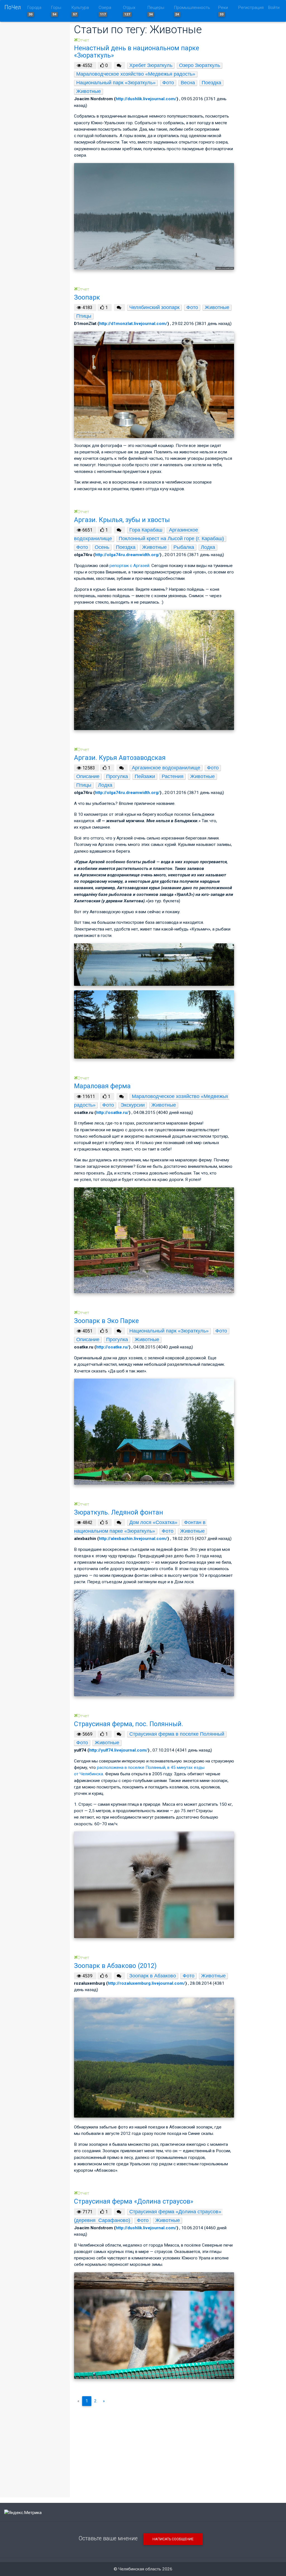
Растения (173, 776)
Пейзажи (145, 776)
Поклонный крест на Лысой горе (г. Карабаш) (171, 539)
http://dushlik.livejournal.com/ (146, 99)
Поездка (211, 83)
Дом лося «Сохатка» (153, 1522)
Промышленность (192, 11)
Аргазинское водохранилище (166, 768)
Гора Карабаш (146, 530)
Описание (88, 776)
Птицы (84, 316)
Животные (89, 91)
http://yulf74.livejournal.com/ (118, 1750)
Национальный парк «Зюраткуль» (116, 83)
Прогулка (117, 776)
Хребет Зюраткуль (151, 65)
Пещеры (156, 11)
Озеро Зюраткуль (200, 65)
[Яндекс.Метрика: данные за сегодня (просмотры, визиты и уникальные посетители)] (23, 2513)
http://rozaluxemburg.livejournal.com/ (146, 1983)
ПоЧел (13, 7)
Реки (223, 11)
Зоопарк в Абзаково (153, 1976)
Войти (274, 8)
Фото (168, 83)
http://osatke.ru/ (112, 1113)
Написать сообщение (173, 2539)
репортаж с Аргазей (129, 566)
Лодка (208, 547)
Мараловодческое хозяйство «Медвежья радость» (136, 74)
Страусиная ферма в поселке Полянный (177, 1734)
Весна (188, 83)
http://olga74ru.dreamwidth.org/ (127, 555)
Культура (80, 11)
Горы (56, 11)
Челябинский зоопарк (154, 307)
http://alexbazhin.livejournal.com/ (133, 1539)
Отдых (129, 11)
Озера (105, 11)
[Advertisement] (154, 2450)
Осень (102, 547)
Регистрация (251, 8)
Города (34, 11)
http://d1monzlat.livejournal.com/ (133, 324)
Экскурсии (133, 1105)
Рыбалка (184, 547)
